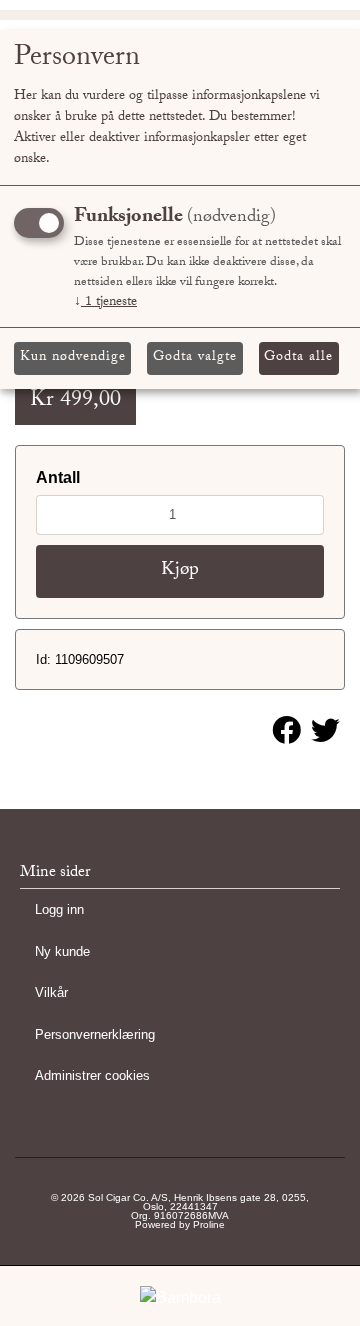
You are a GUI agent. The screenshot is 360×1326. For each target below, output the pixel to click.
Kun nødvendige (73, 358)
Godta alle (298, 358)
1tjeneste (105, 303)
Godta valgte (195, 358)
